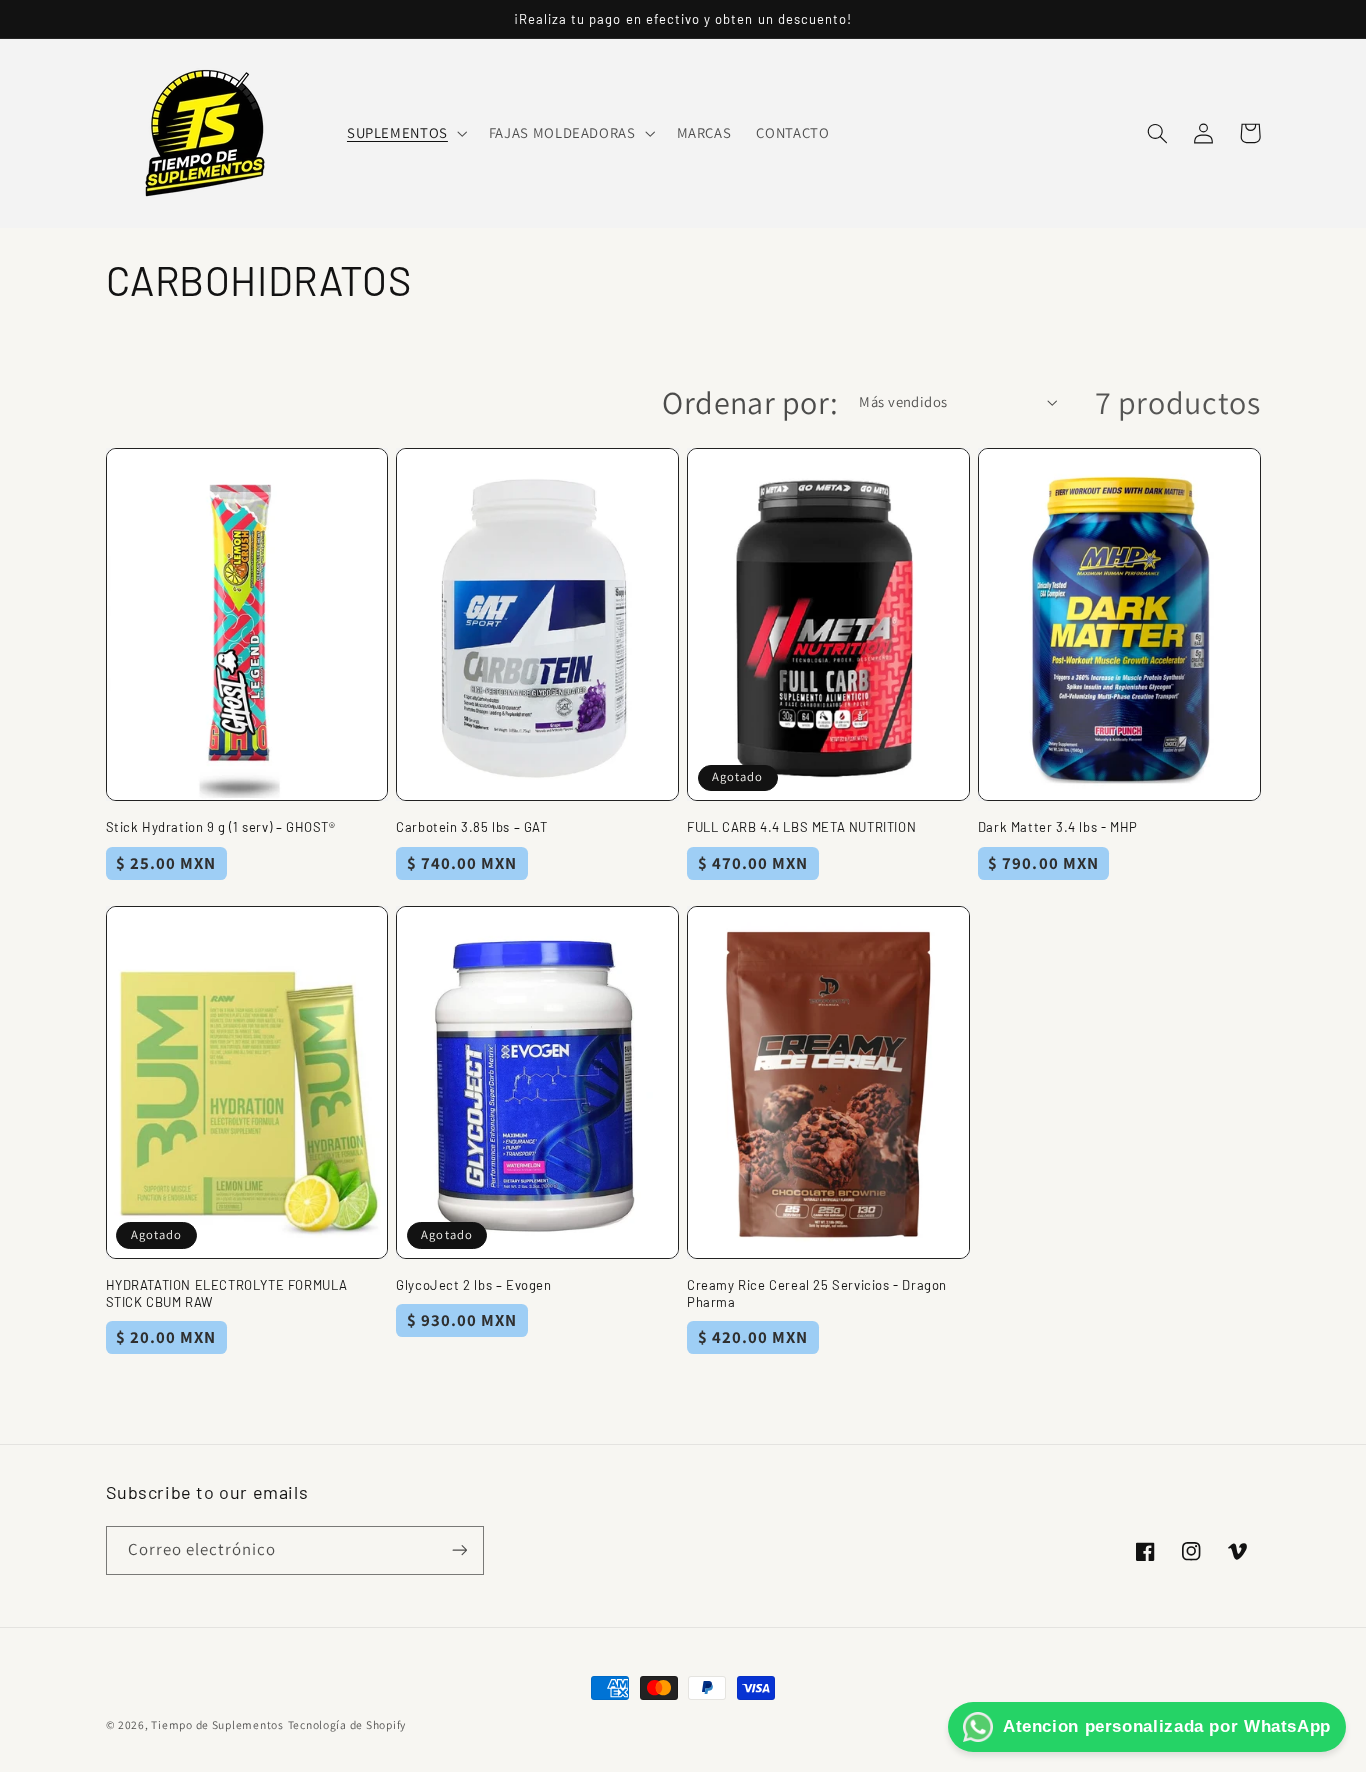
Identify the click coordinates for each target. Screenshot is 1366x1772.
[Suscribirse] (459, 1550)
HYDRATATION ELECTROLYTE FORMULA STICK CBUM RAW (227, 1293)
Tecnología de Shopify (347, 1724)
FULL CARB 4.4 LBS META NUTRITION (801, 827)
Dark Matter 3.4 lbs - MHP (1058, 827)
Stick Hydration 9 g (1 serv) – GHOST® (221, 827)
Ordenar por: (750, 402)
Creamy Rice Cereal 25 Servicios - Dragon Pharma (817, 1293)
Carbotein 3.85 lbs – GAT (471, 827)
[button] (405, 133)
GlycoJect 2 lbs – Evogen (473, 1285)
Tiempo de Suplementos (217, 1724)
